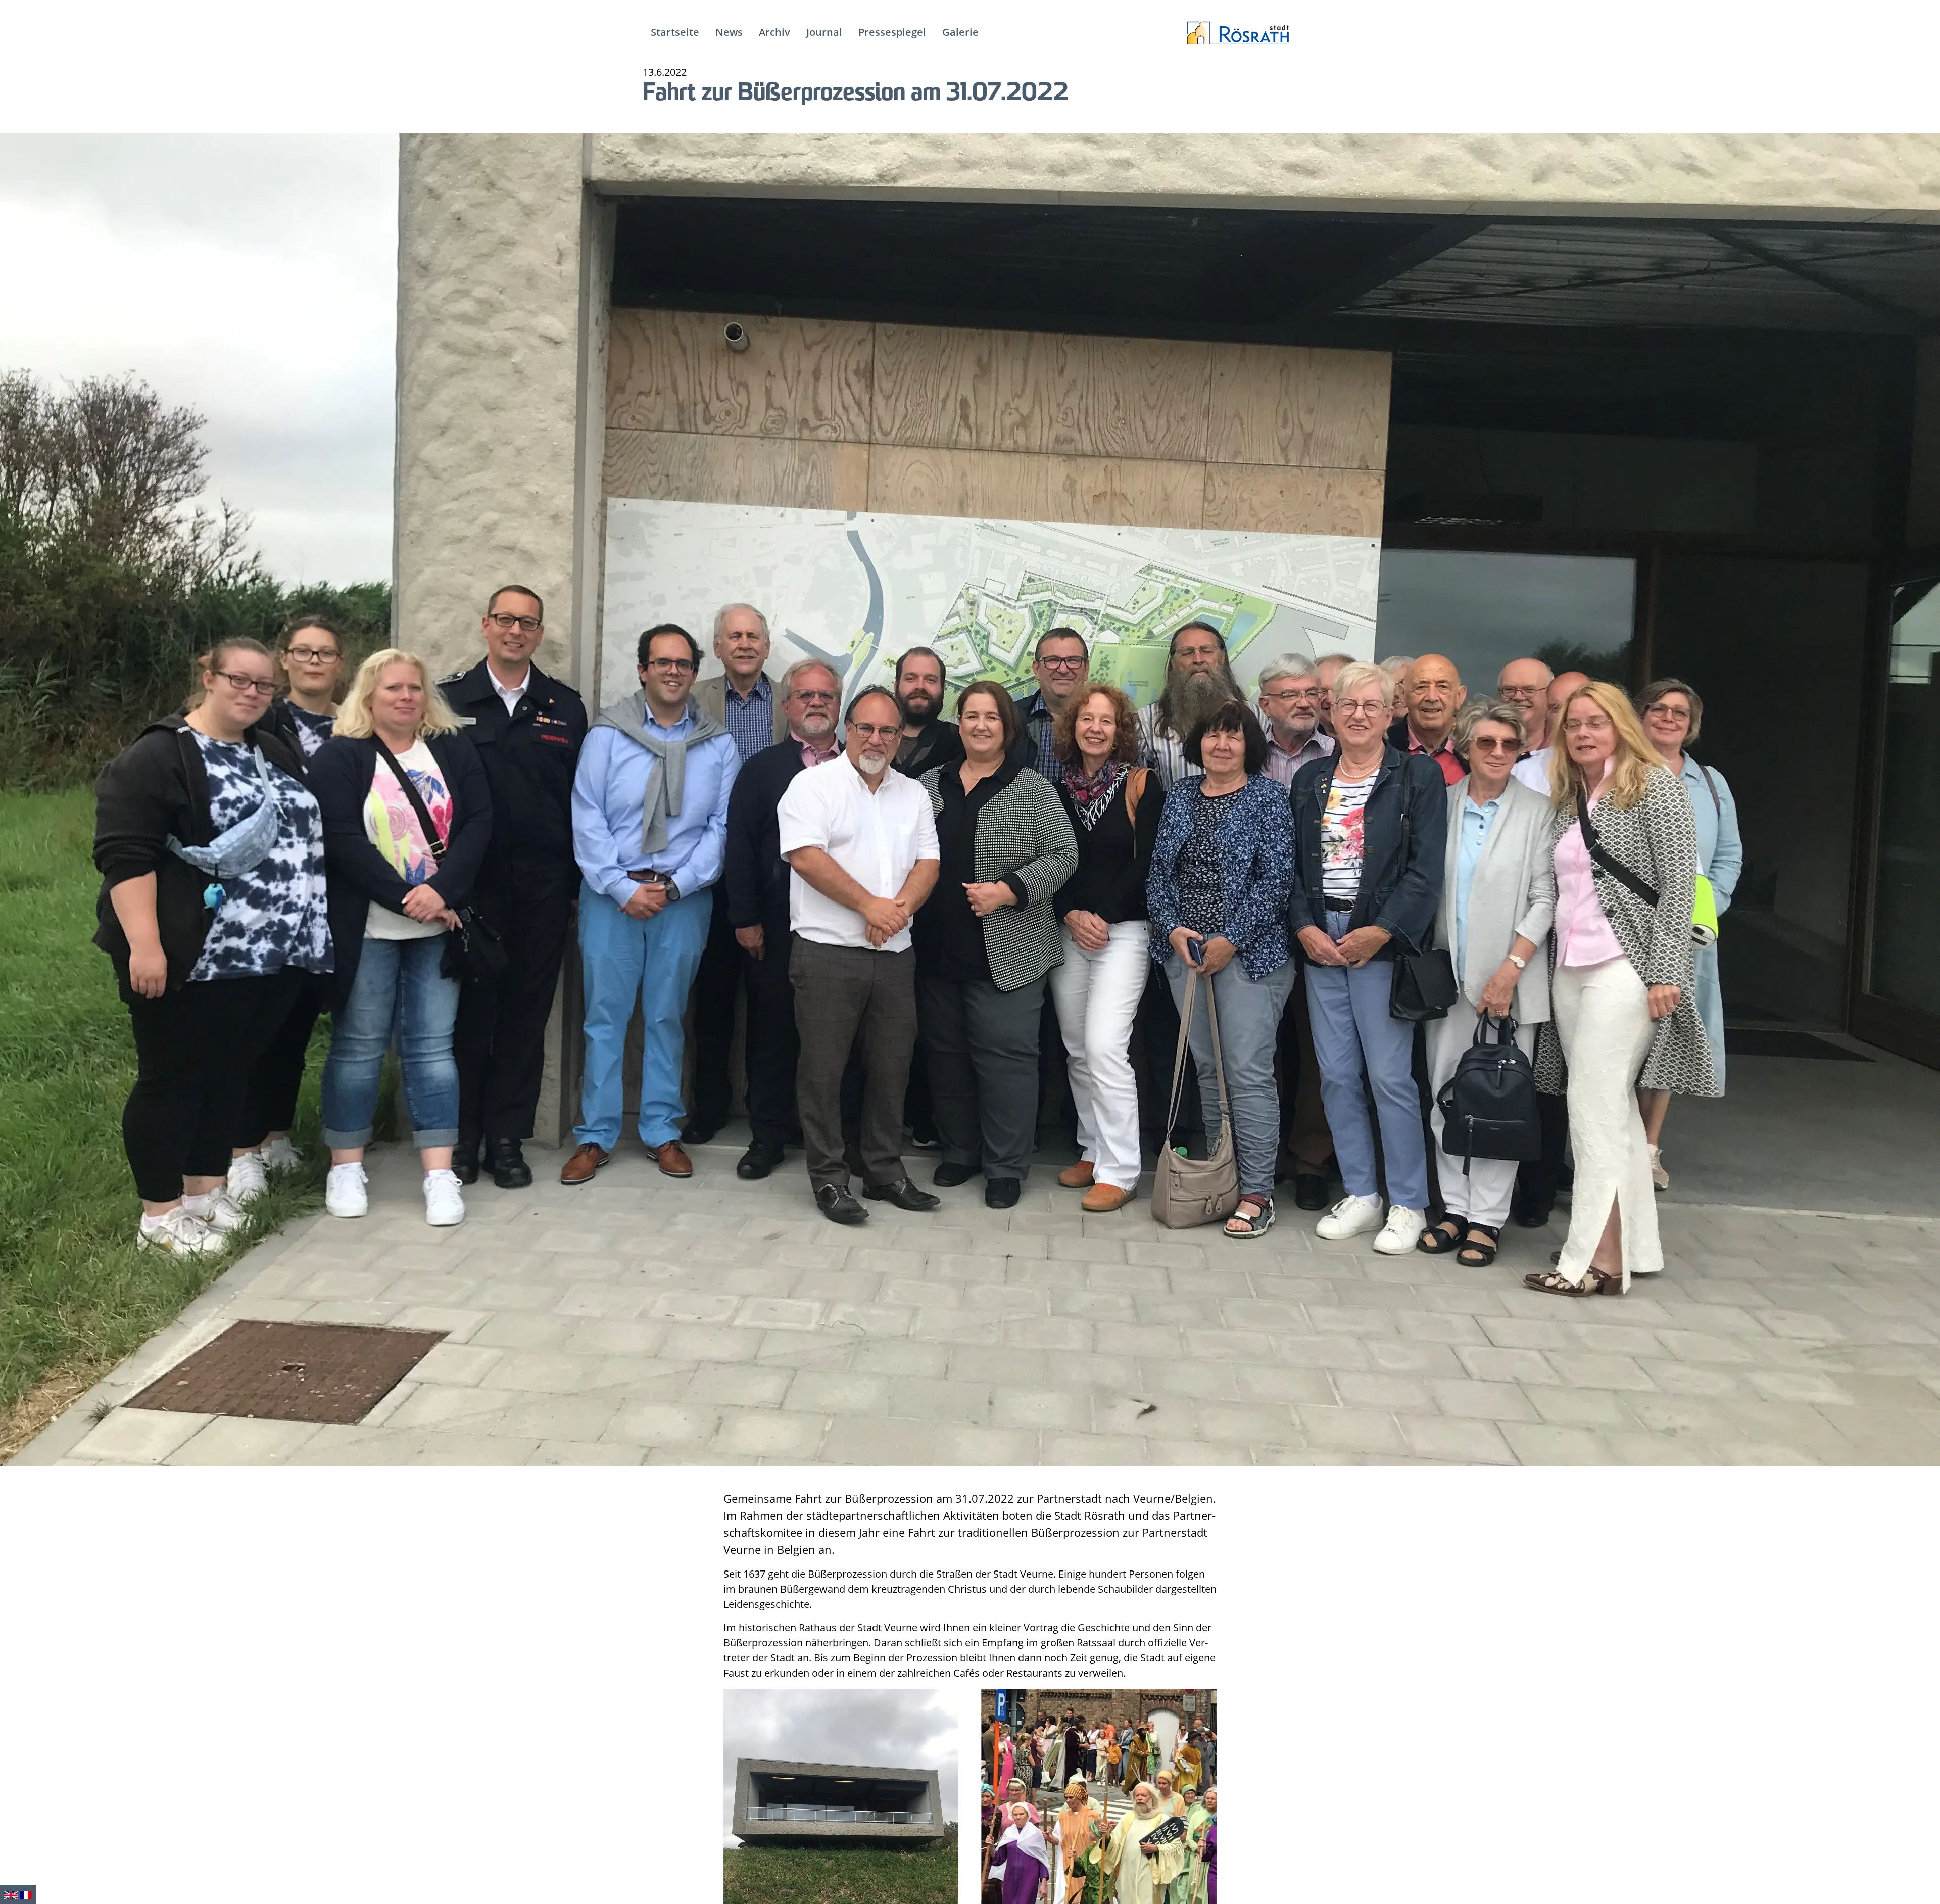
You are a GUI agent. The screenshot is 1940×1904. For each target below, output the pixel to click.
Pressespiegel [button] (892, 32)
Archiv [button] (774, 32)
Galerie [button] (960, 32)
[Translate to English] (11, 1894)
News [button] (729, 32)
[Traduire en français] (26, 1894)
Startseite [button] (675, 32)
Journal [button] (824, 32)
